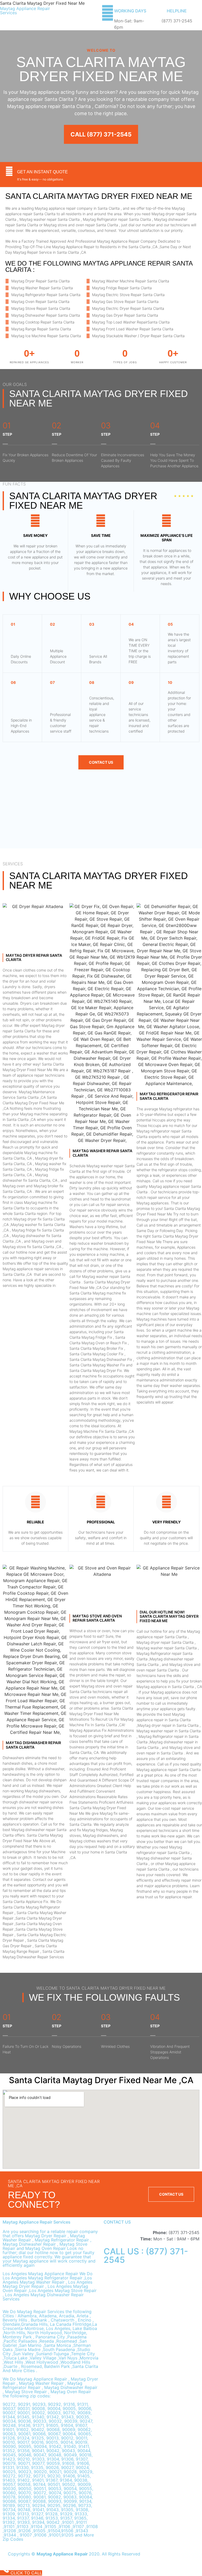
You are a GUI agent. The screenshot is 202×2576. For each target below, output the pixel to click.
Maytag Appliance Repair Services (25, 11)
